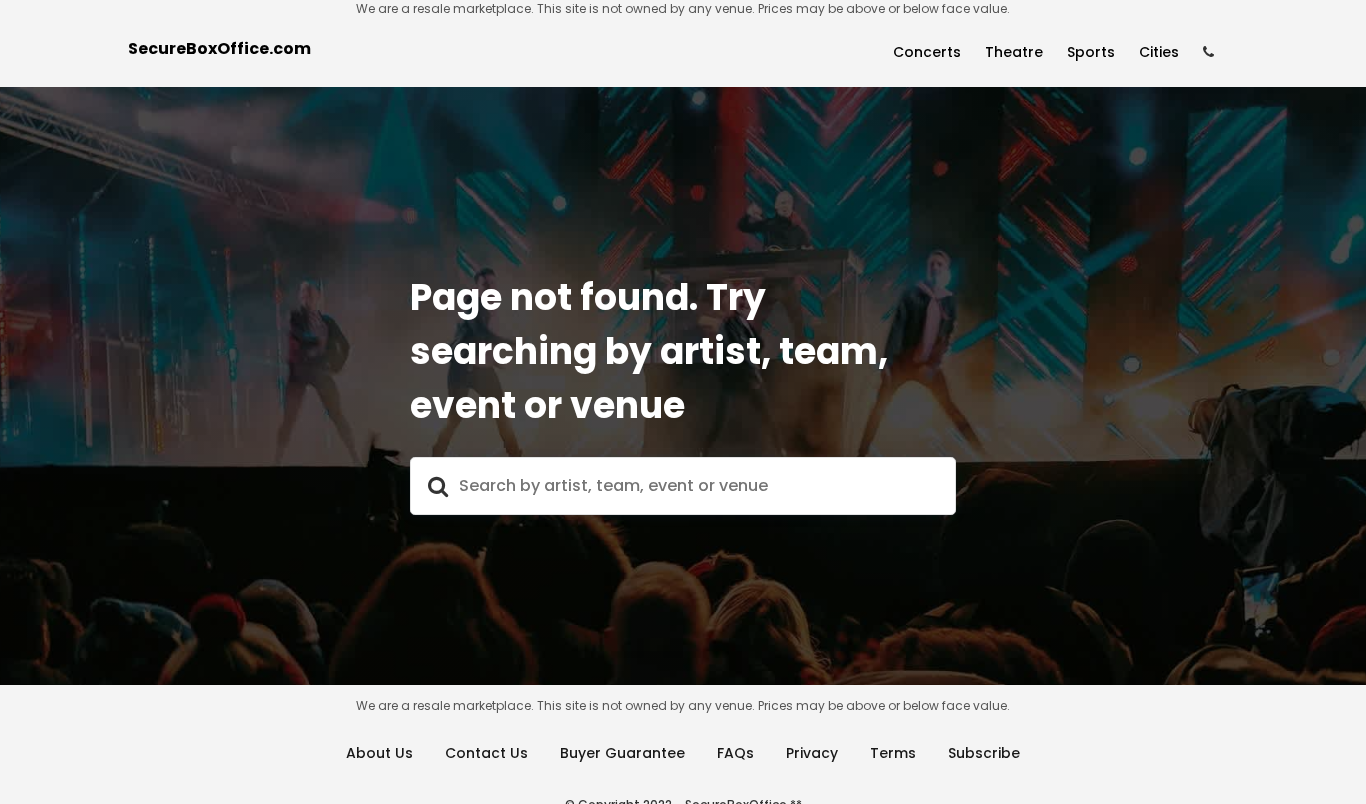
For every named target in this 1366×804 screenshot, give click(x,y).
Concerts (927, 52)
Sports (1091, 52)
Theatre (1014, 52)
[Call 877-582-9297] (1208, 52)
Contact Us (486, 753)
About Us (379, 753)
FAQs (735, 753)
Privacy (812, 753)
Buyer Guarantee (622, 753)
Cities (1159, 52)
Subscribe (984, 753)
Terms (893, 753)
